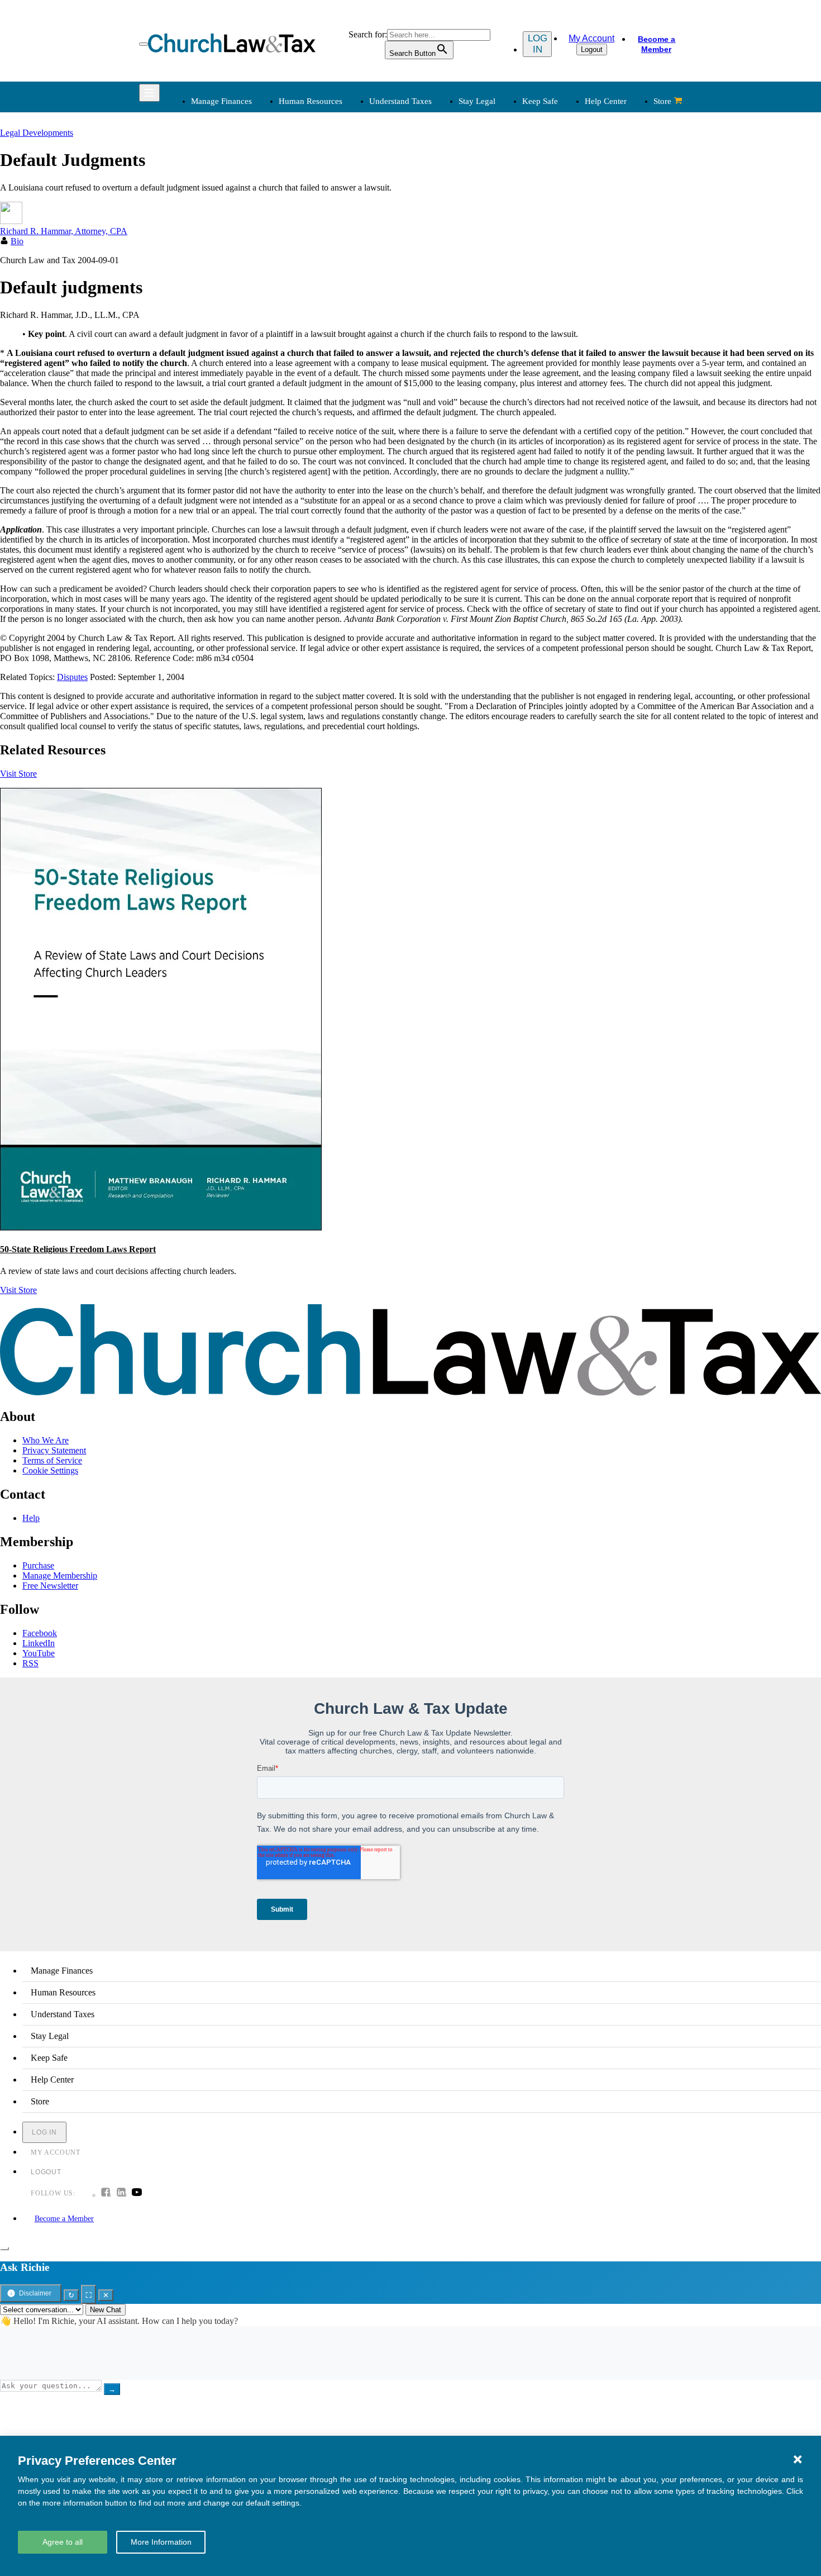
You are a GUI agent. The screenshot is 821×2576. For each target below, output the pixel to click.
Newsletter (323, 306)
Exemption (439, 182)
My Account (591, 38)
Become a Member (657, 44)
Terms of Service (52, 1460)
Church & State (562, 196)
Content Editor (446, 333)
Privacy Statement (54, 1450)
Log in (538, 44)
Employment (327, 182)
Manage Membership (60, 1575)
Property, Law (560, 263)
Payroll (317, 196)
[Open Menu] (144, 44)
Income (433, 209)
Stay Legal (477, 101)
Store (662, 101)
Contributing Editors (456, 374)
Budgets (204, 169)
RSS (30, 1663)
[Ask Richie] (4, 2249)
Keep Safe (540, 101)
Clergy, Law (557, 209)
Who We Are (427, 288)
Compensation (330, 169)
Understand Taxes (400, 101)
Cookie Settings (50, 1470)
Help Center (606, 101)
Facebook (40, 1633)
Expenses (437, 196)
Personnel (322, 209)
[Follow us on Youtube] (137, 2193)
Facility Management (226, 333)
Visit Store (18, 774)
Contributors (442, 387)
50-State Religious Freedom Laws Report (78, 1249)
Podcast (318, 320)
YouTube (39, 1653)
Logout (592, 49)
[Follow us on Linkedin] (121, 2193)
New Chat (106, 2310)
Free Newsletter (50, 1586)
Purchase (38, 1565)
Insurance (206, 347)
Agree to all (63, 2542)
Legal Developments (572, 236)
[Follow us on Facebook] (106, 2193)
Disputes (72, 677)
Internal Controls (219, 223)
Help (31, 1518)
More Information (161, 2542)
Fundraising (210, 209)
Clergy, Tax (441, 169)
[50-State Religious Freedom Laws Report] (161, 1227)
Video (315, 360)
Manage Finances (221, 101)
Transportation (215, 360)
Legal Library (559, 249)
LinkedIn (39, 1643)
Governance (557, 223)
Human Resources (311, 101)
